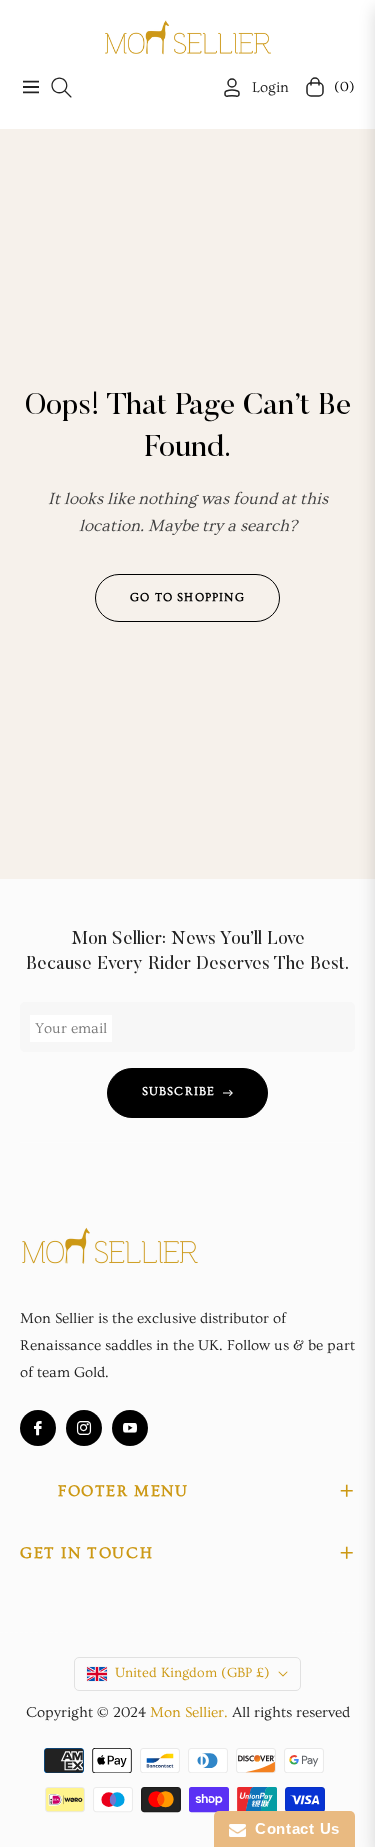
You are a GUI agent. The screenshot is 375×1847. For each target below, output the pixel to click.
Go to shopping (187, 597)
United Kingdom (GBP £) (192, 1673)
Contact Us (293, 1828)
